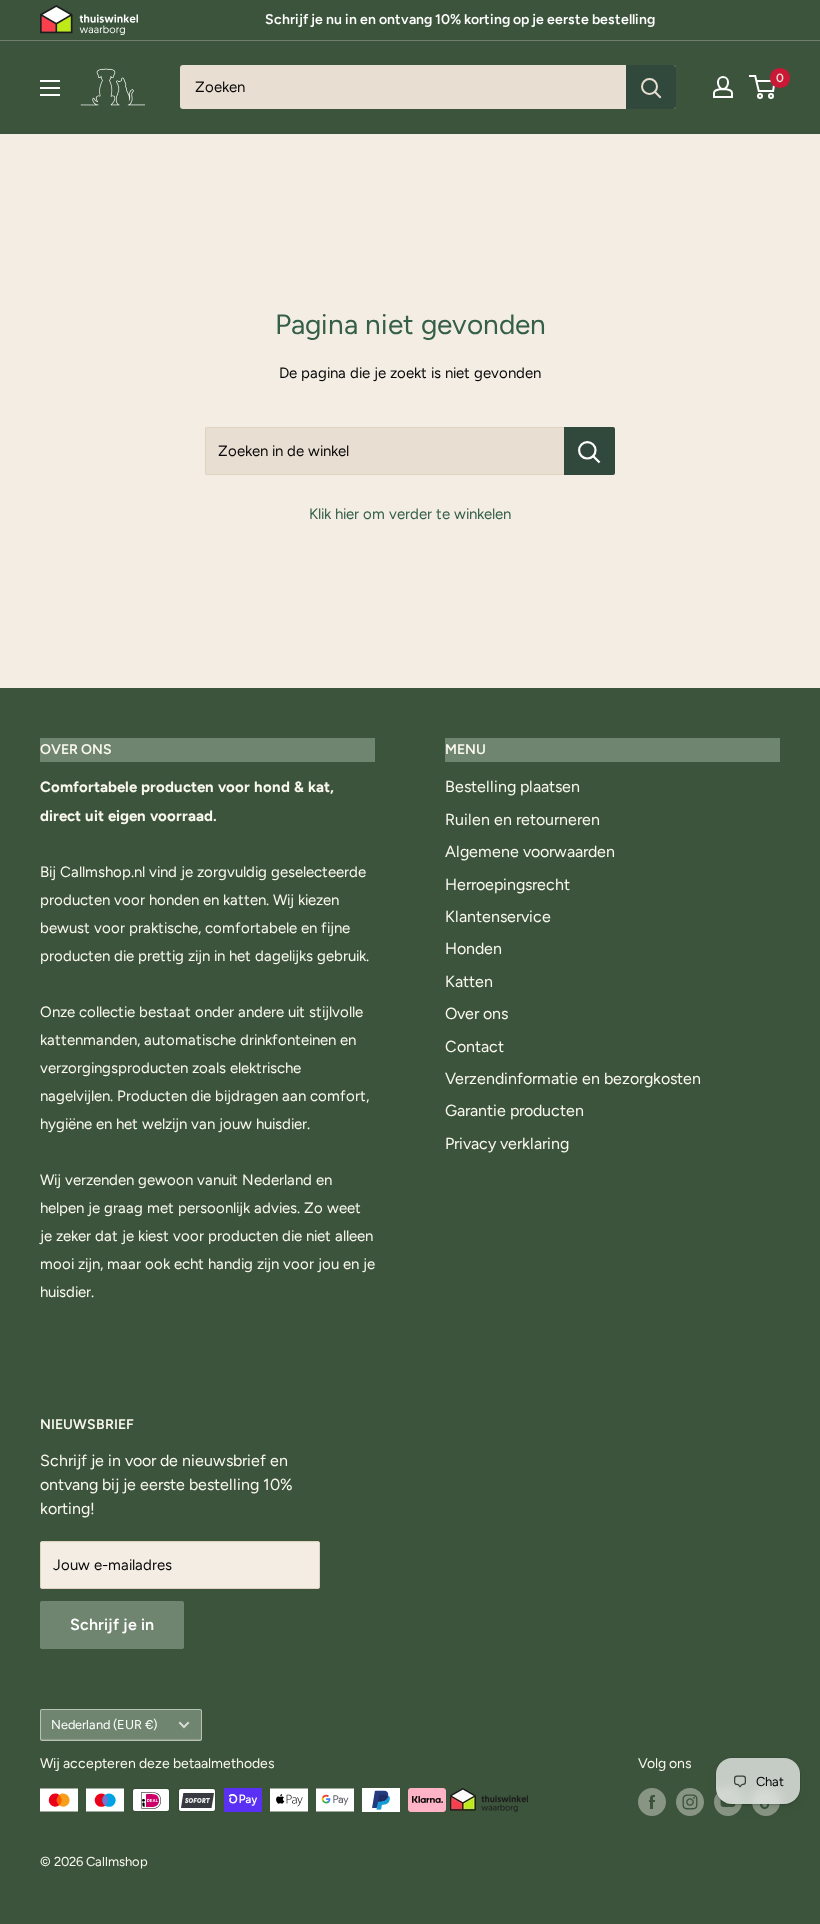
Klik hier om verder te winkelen (410, 514)
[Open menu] (50, 88)
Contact (474, 1046)
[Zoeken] (651, 87)
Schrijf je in (112, 1624)
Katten (469, 981)
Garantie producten (514, 1110)
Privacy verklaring (507, 1143)
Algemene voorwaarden (530, 851)
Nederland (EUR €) (104, 1724)
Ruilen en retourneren (522, 819)
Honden (473, 948)
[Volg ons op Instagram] (690, 1802)
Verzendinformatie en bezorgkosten (573, 1078)
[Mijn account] (723, 87)
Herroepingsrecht (507, 884)
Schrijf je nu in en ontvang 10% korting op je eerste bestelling (460, 19)
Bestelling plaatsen (512, 786)
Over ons (476, 1013)
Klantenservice (498, 916)
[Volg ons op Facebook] (652, 1802)
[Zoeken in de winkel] (589, 451)
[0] (763, 87)
